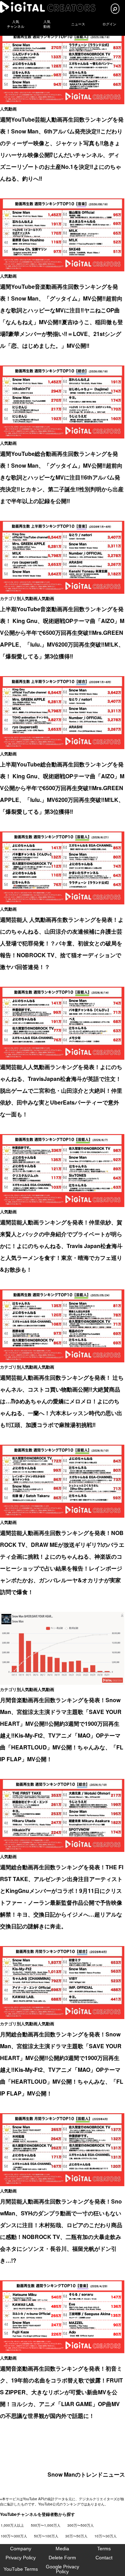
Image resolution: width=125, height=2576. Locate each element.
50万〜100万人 (46, 2536)
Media (62, 2549)
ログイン (109, 24)
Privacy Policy (21, 2558)
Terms (104, 2549)
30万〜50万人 (76, 2536)
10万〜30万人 (106, 2536)
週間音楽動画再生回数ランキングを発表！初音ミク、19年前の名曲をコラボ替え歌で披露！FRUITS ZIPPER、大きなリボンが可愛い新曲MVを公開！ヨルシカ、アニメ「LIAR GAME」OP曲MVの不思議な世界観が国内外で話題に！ (61, 2392)
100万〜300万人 (14, 2536)
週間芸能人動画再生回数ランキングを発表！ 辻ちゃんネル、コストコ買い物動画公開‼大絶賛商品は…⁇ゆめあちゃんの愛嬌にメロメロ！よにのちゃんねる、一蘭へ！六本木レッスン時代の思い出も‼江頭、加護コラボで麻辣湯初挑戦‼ (62, 1401)
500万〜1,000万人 (46, 2525)
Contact (104, 2558)
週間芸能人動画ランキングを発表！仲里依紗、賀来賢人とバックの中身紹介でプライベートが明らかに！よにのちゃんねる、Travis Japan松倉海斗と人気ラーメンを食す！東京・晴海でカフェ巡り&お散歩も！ (61, 1246)
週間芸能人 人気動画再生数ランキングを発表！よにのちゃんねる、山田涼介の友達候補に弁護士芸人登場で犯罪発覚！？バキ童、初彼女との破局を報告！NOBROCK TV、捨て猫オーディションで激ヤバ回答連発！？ (62, 943)
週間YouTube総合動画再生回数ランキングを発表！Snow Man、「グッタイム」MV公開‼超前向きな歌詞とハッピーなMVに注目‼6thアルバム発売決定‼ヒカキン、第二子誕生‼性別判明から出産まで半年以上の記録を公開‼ (62, 477)
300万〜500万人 (81, 2525)
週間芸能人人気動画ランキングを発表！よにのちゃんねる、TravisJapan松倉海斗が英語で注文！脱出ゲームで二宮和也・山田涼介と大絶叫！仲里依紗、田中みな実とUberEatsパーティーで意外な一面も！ (61, 1090)
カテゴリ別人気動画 (19, 598)
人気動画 (8, 109)
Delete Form (62, 2558)
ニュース (78, 24)
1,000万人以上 (12, 2525)
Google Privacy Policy (62, 2569)
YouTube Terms (21, 2569)
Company (21, 2549)
